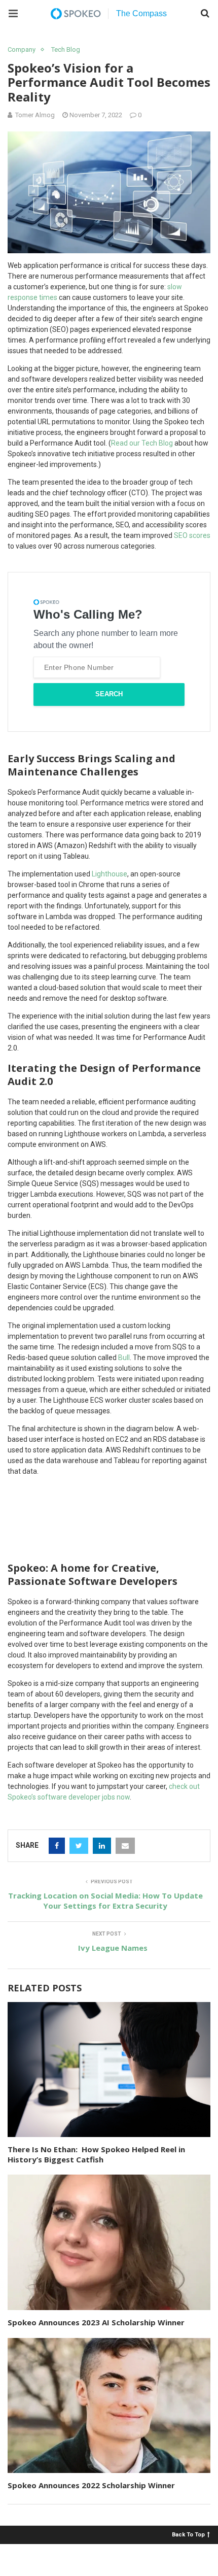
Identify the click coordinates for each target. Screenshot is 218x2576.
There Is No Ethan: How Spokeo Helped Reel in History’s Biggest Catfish (96, 2154)
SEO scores (192, 535)
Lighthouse (110, 874)
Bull (124, 1358)
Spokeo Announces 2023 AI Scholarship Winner (96, 2322)
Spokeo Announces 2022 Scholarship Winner (91, 2485)
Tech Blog (66, 49)
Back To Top (188, 2534)
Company (22, 49)
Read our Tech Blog (142, 443)
